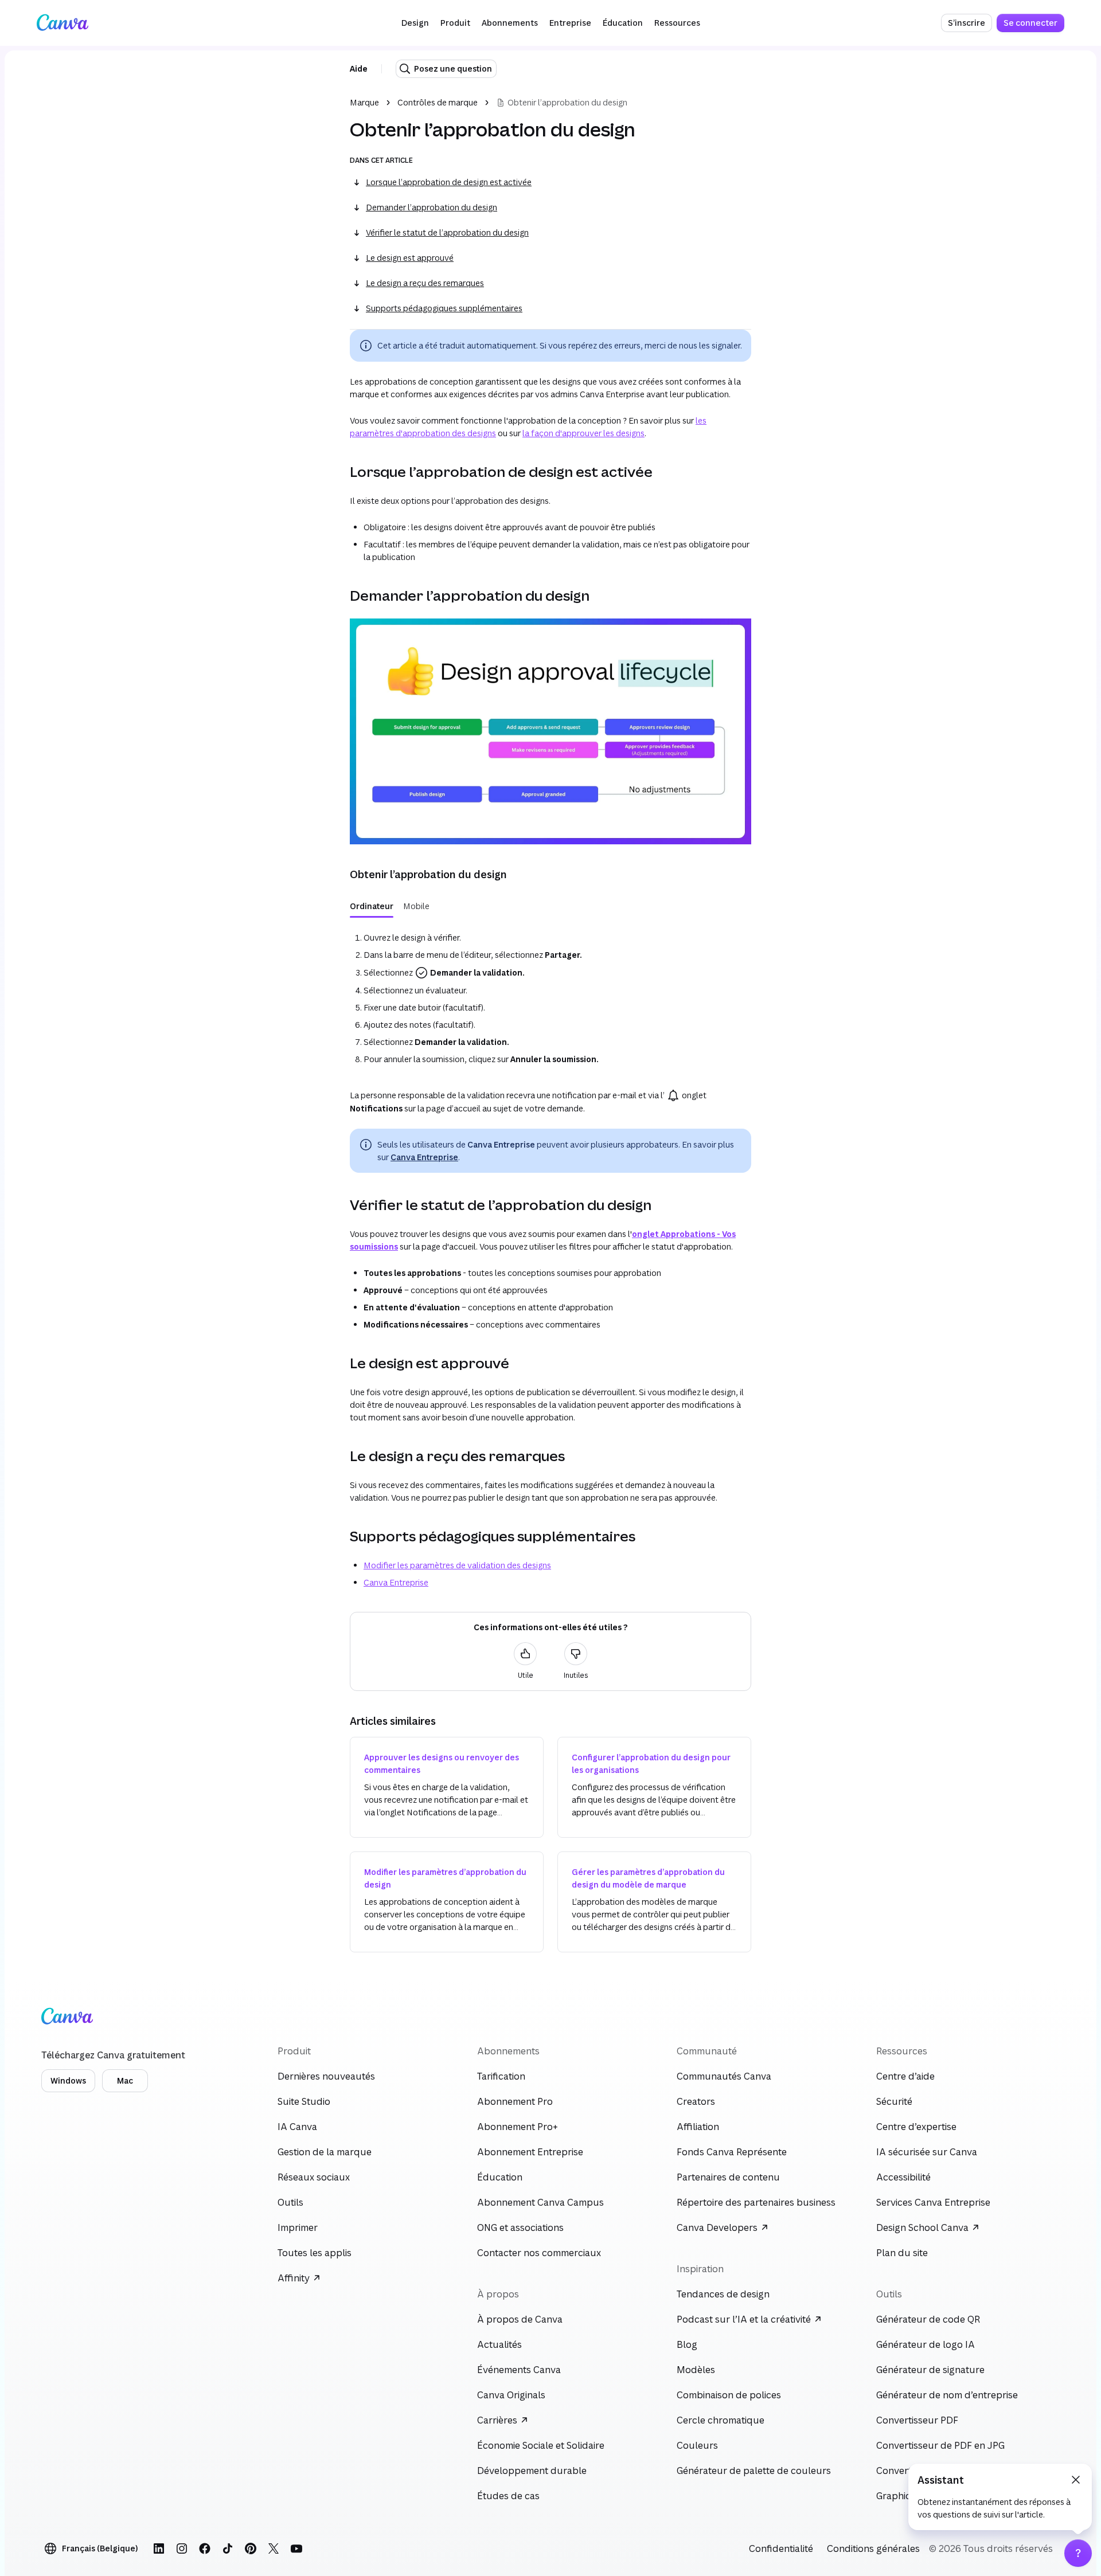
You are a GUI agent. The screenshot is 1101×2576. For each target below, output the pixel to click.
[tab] (372, 906)
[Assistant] (1078, 2553)
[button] (415, 23)
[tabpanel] (550, 996)
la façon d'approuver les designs (583, 433)
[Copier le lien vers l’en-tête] (341, 472)
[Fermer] (1076, 2480)
